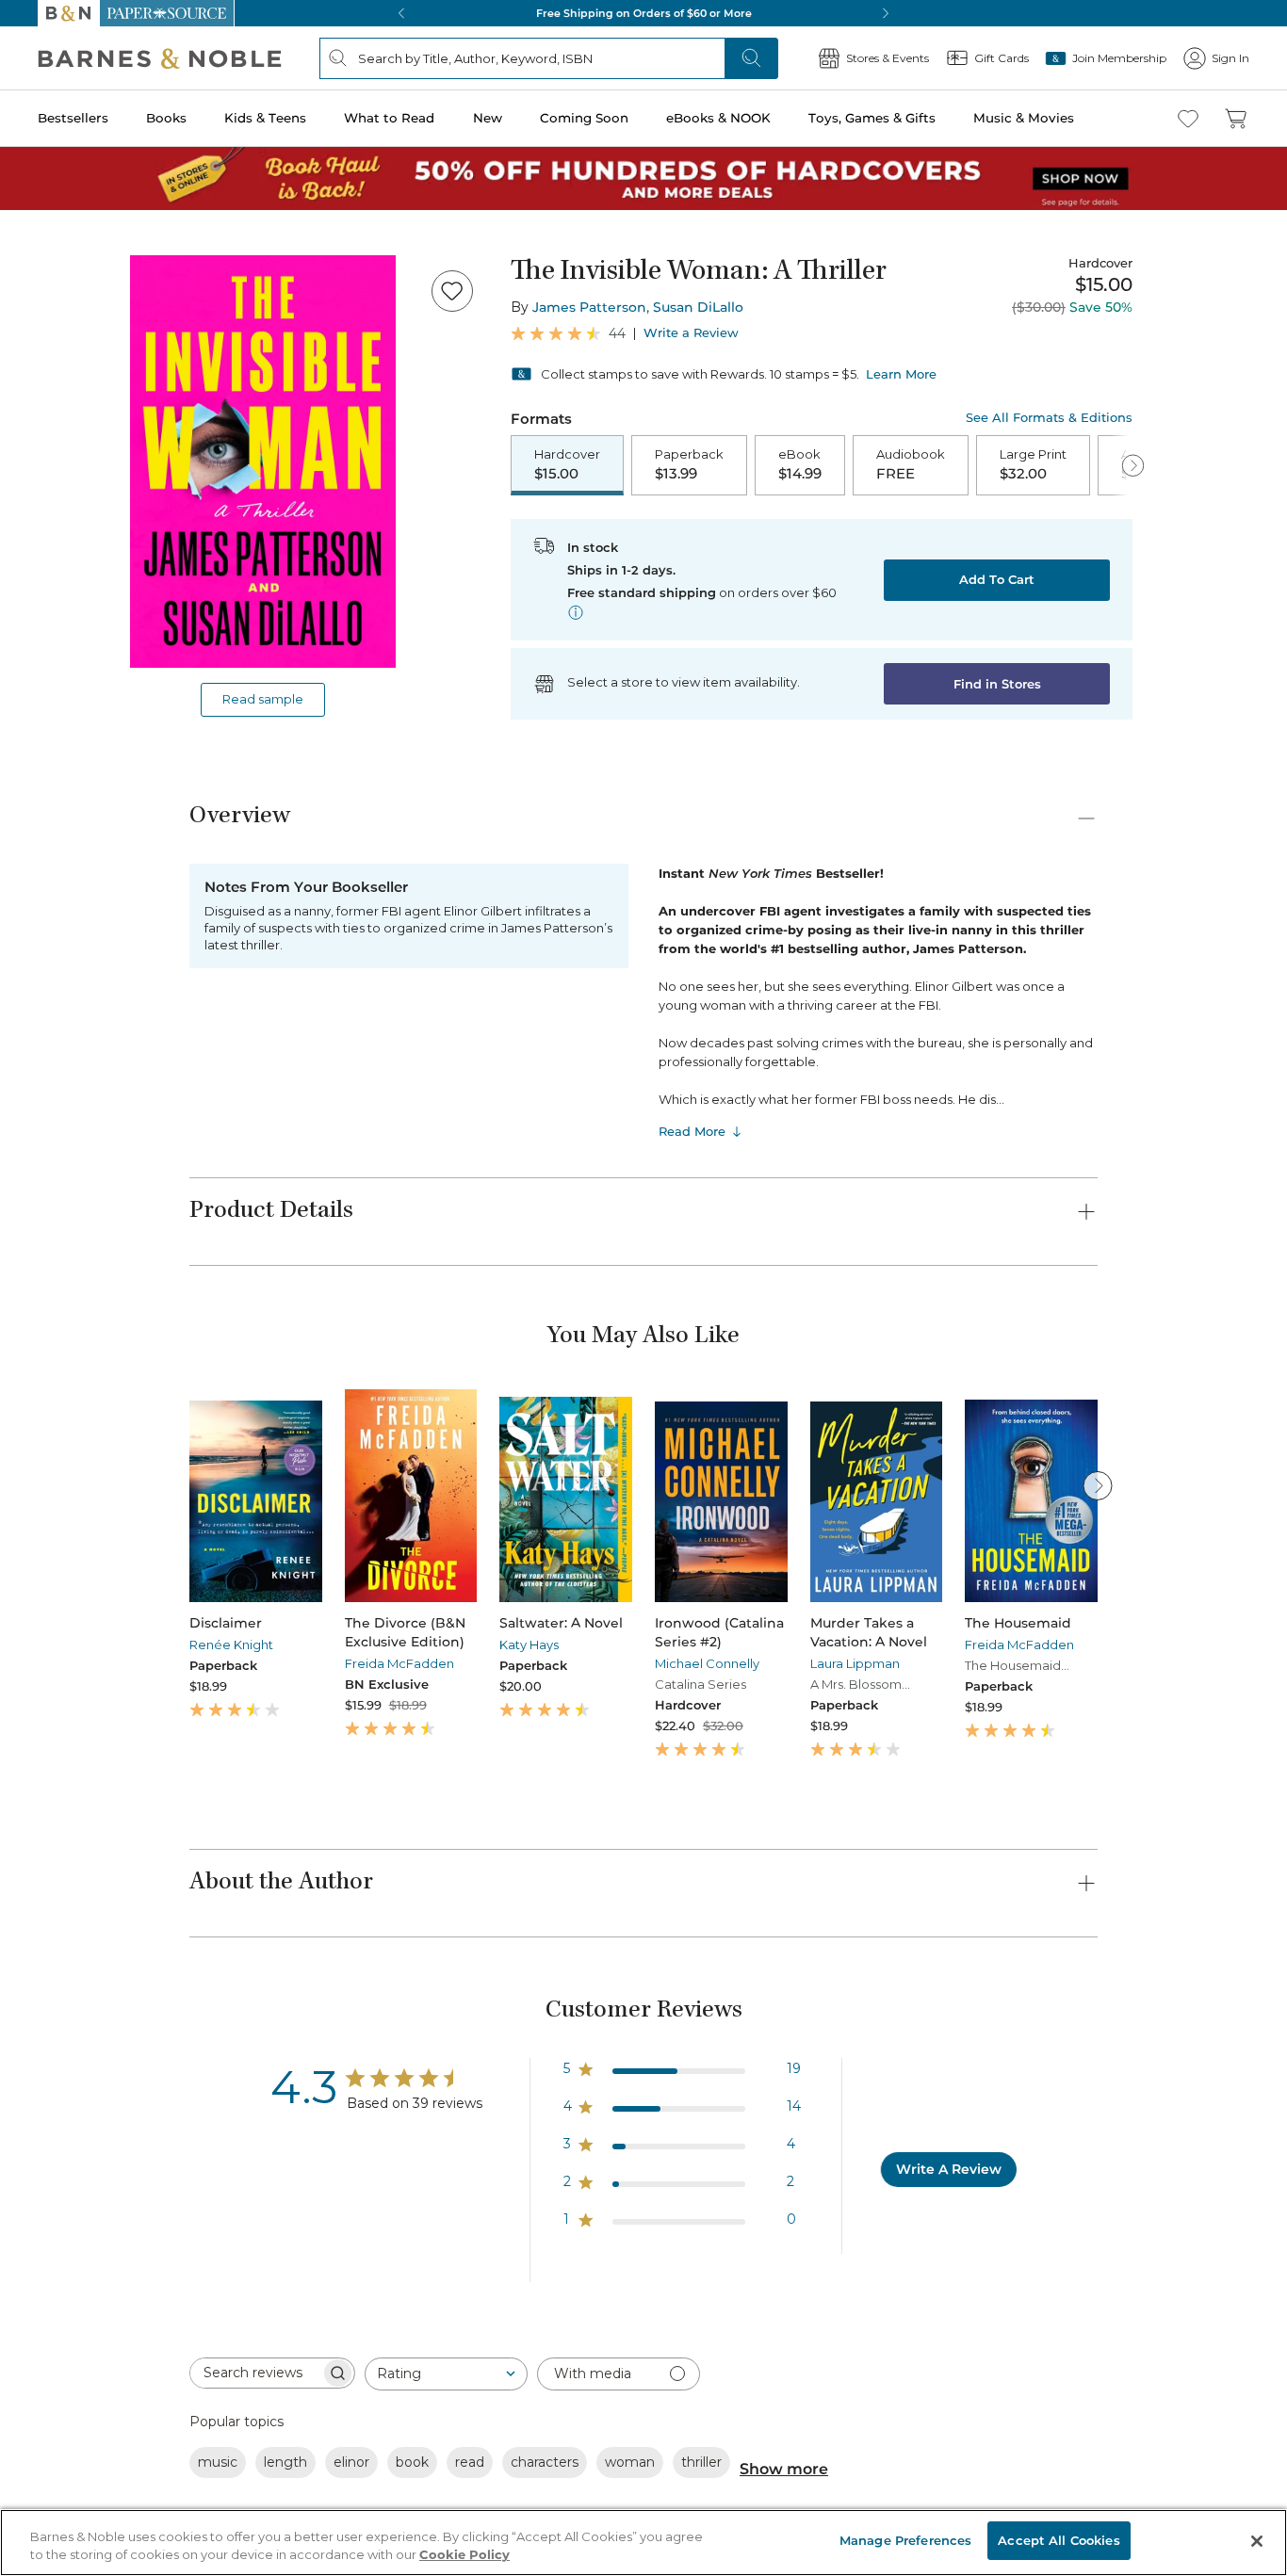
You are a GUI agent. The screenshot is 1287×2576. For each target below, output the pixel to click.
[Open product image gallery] (263, 462)
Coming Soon (584, 118)
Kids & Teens (265, 118)
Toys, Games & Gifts (872, 118)
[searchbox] (255, 2373)
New (488, 118)
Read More (692, 1131)
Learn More (901, 374)
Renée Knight (231, 1644)
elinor (351, 2462)
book (412, 2462)
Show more (784, 2469)
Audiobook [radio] (911, 464)
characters (545, 2462)
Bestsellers (73, 118)
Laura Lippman (855, 1663)
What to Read (389, 118)
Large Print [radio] (1033, 464)
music (218, 2462)
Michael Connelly (707, 1663)
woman (630, 2462)
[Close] (1257, 2541)
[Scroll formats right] (1133, 465)
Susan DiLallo (698, 307)
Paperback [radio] (689, 464)
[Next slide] (1098, 1485)
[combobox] (446, 2374)
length (285, 2462)
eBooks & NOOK (718, 118)
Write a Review (691, 333)
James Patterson (589, 307)
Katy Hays (529, 1644)
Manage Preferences (905, 2540)
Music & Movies (1024, 118)
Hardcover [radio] (567, 464)
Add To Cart (997, 579)
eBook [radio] (800, 464)
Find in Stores (997, 684)
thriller (701, 2462)
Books (166, 118)
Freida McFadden (399, 1663)
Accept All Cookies (1059, 2540)
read (470, 2462)
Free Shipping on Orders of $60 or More (644, 13)
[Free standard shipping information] (576, 612)
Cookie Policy (464, 2555)
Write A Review (949, 2169)
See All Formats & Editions (1049, 418)
